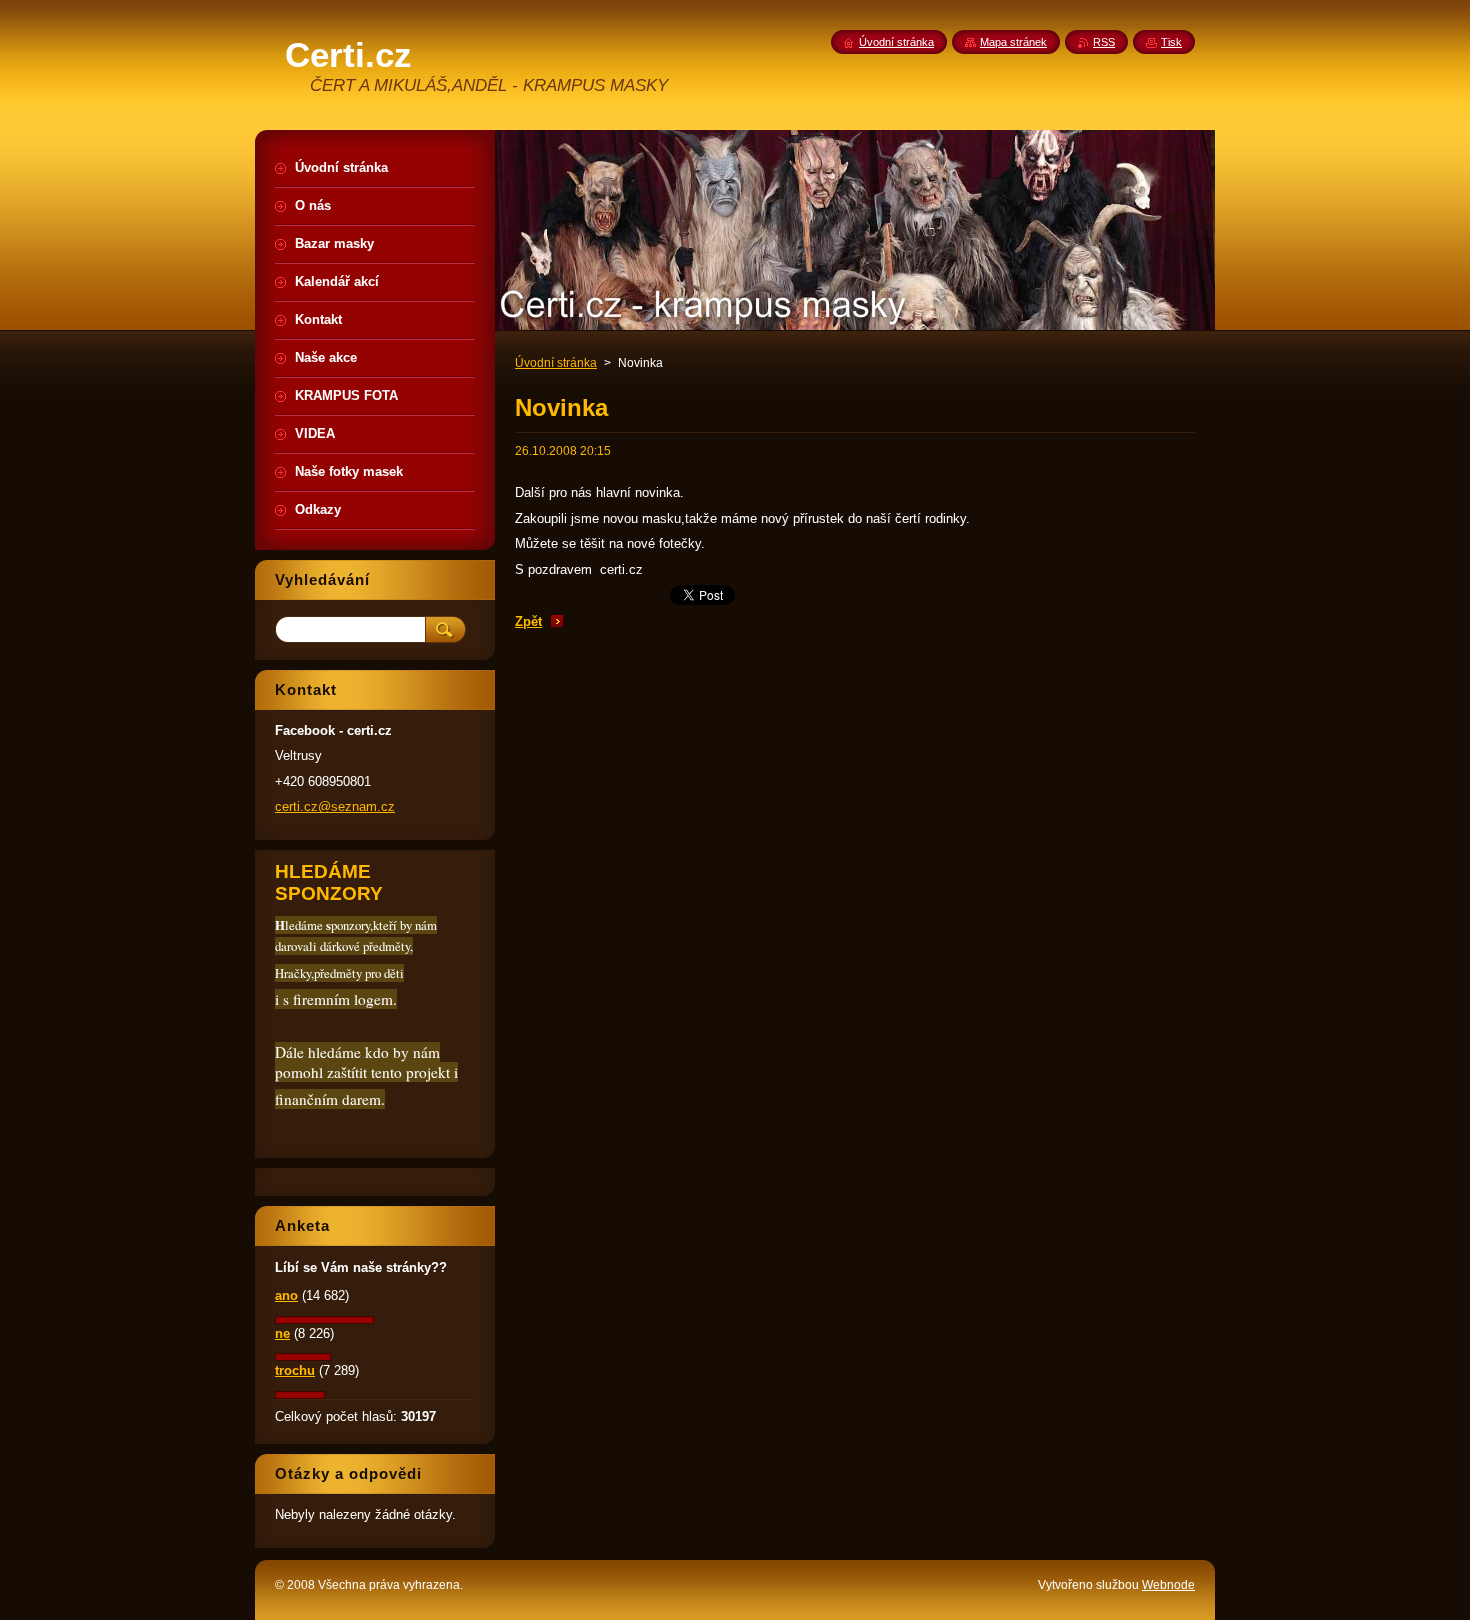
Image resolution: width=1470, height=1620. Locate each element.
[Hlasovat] (324, 1319)
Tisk (1171, 42)
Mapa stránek (1013, 42)
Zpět (528, 621)
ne (282, 1333)
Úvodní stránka (556, 363)
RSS (1104, 42)
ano (286, 1295)
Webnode (1168, 1585)
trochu (295, 1370)
